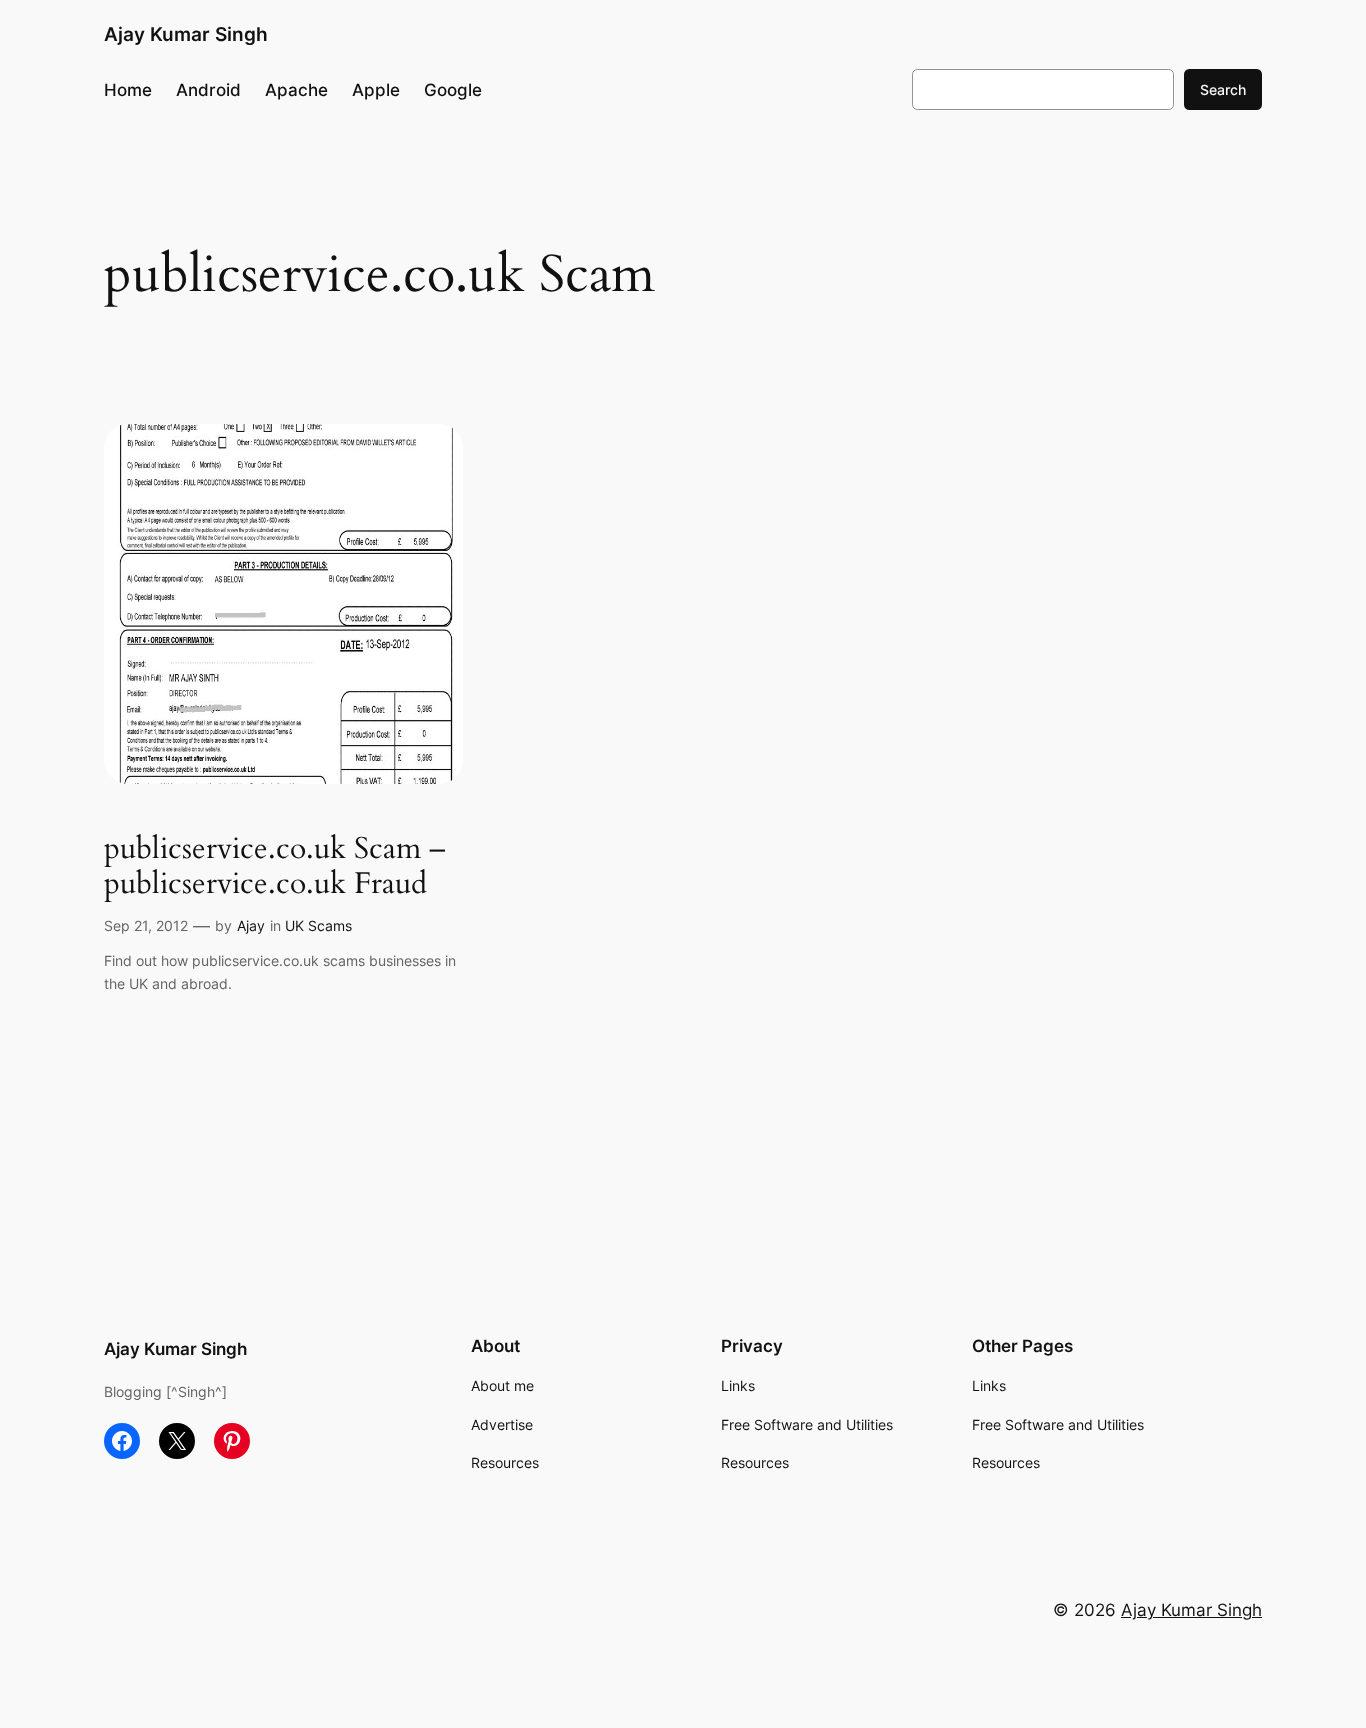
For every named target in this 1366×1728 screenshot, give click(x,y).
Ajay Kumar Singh (186, 34)
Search (1223, 89)
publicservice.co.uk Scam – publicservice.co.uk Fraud (275, 867)
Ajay (251, 925)
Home (128, 90)
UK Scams (318, 925)
